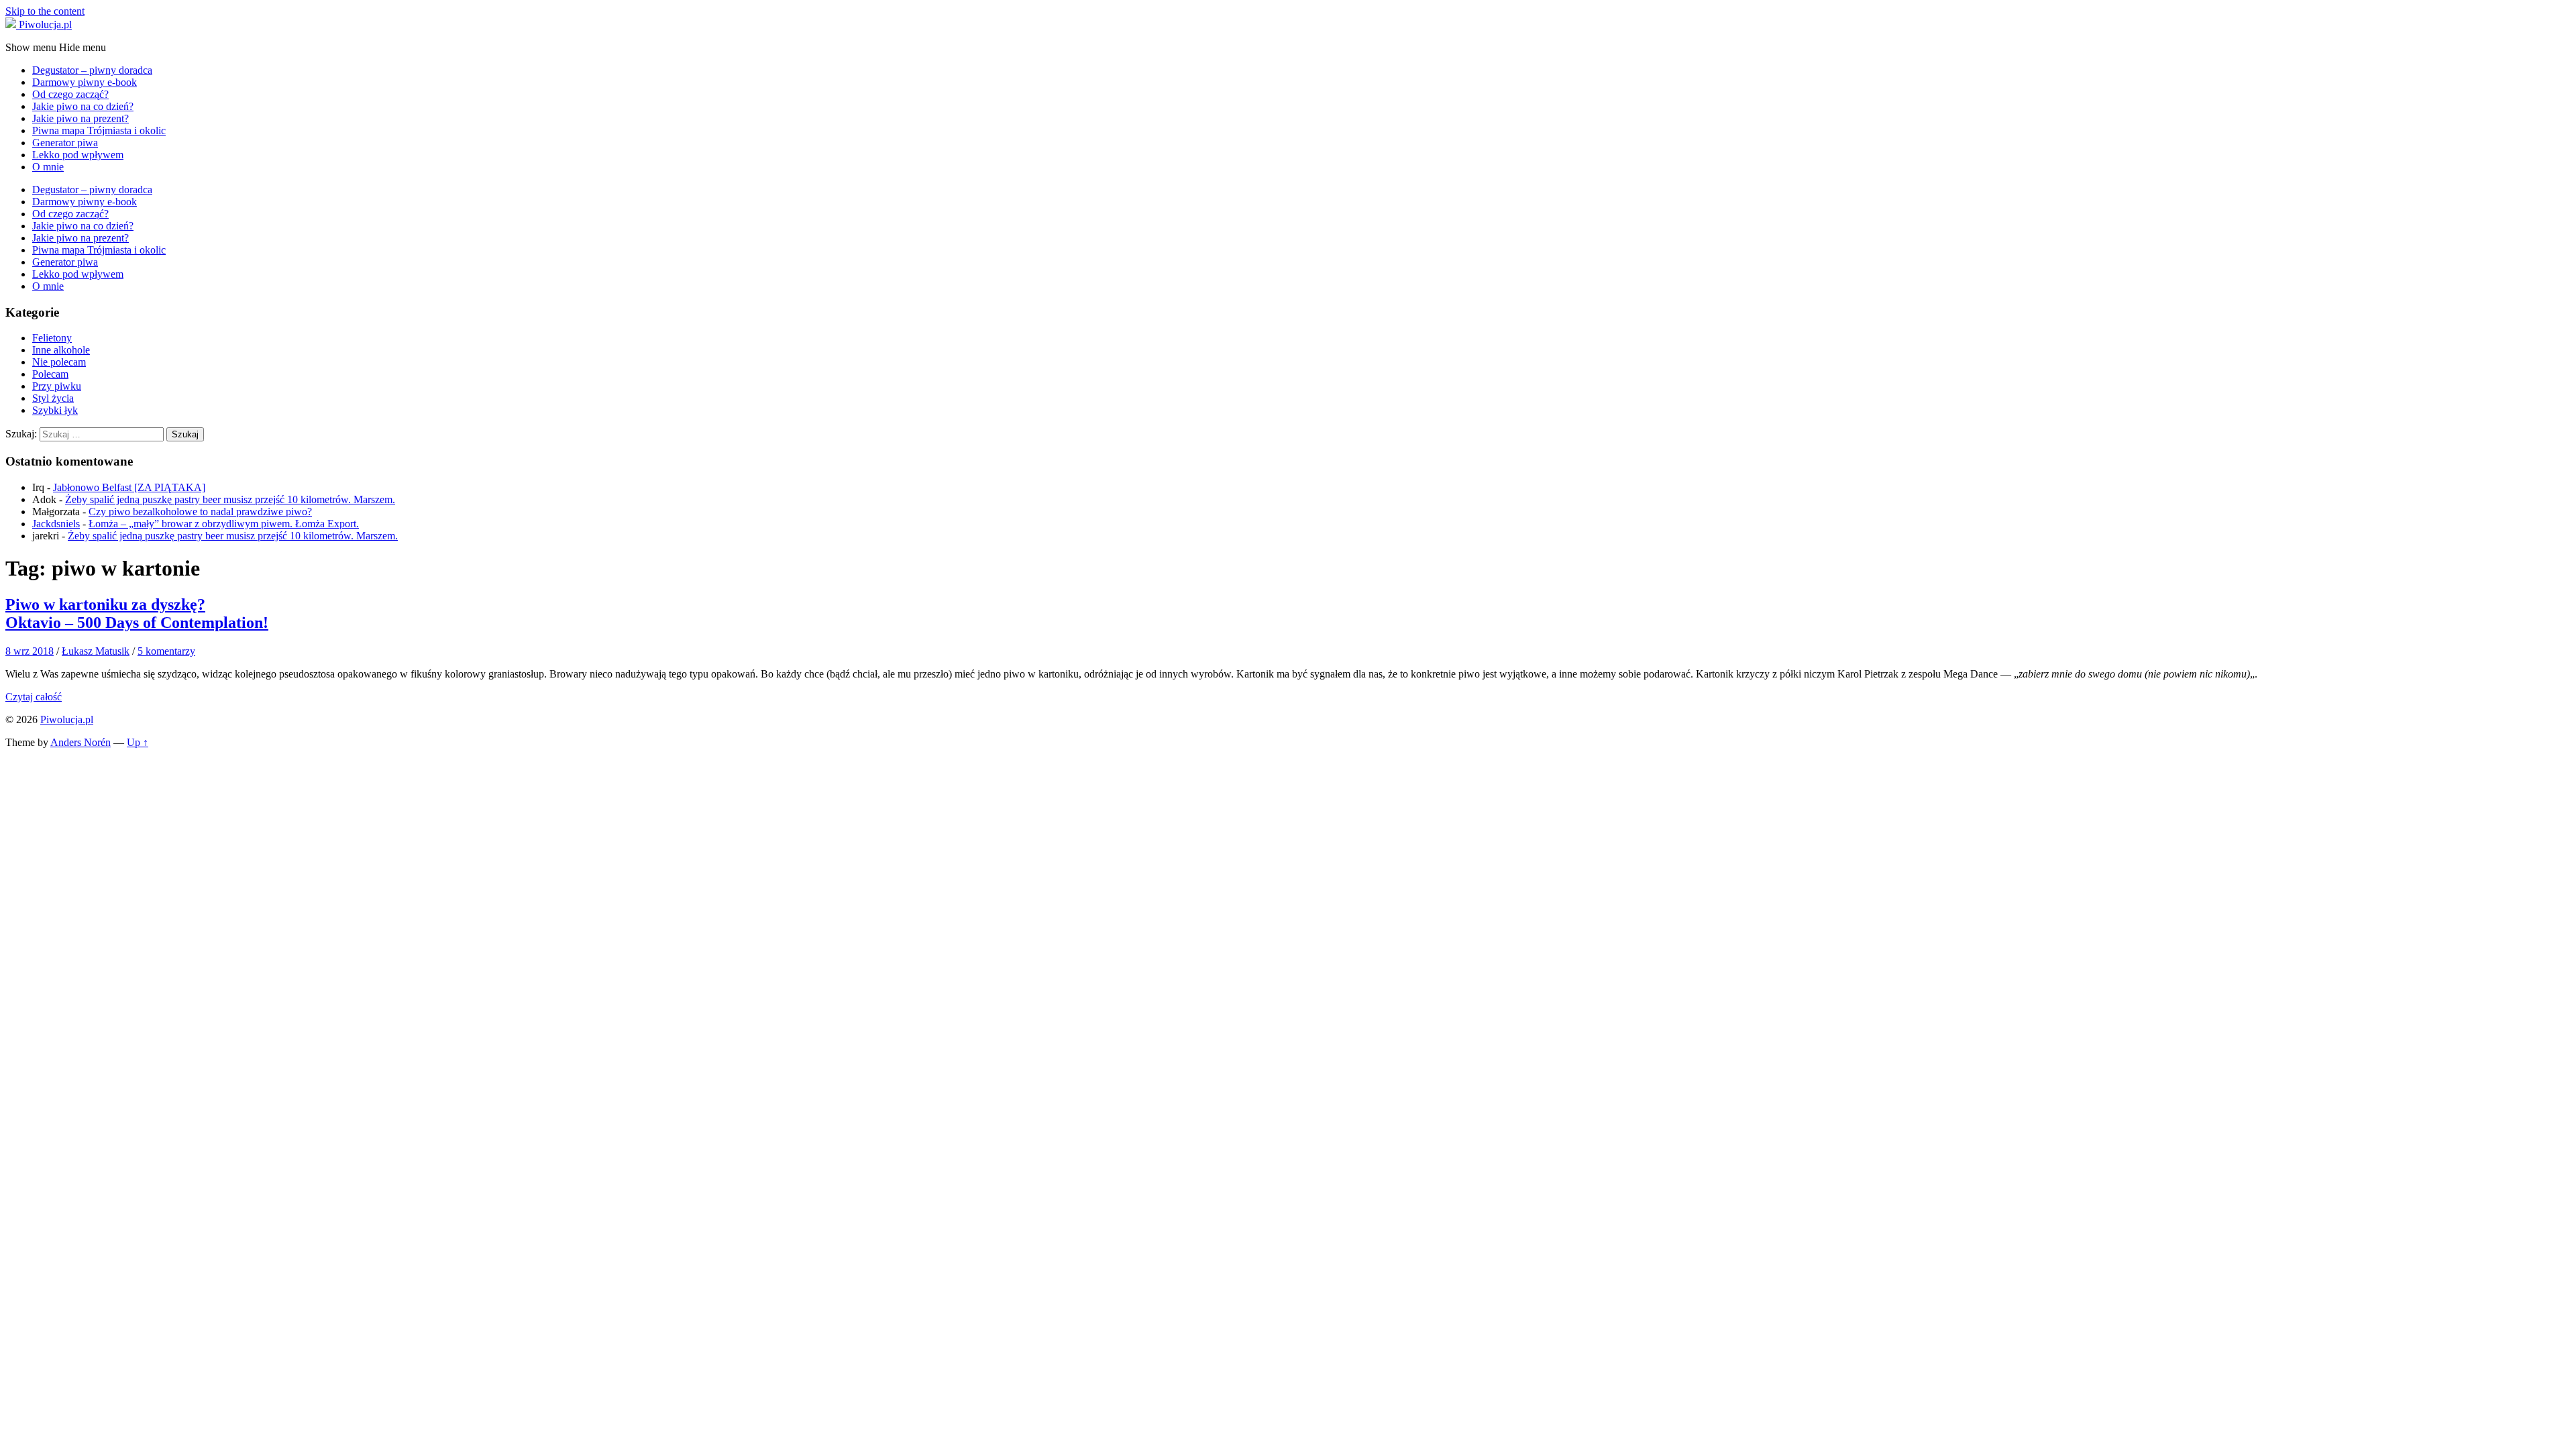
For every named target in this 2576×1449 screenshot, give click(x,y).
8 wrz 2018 (30, 651)
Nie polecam (59, 362)
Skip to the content (45, 11)
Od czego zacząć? (70, 94)
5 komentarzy (166, 651)
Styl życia (53, 398)
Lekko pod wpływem (78, 155)
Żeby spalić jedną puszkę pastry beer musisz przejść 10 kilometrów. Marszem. (230, 499)
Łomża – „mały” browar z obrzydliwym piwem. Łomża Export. (224, 524)
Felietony (52, 338)
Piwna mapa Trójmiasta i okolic (99, 130)
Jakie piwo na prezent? (80, 118)
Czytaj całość (34, 697)
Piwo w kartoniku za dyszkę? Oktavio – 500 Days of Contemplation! (137, 613)
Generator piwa (65, 143)
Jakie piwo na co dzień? (83, 106)
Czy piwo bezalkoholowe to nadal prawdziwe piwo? (200, 512)
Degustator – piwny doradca (92, 70)
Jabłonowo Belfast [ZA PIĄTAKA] (129, 487)
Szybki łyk (55, 410)
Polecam (50, 374)
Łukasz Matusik (96, 651)
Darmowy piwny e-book (85, 82)
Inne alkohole (61, 350)
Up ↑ (138, 742)
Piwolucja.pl (67, 719)
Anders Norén (80, 742)
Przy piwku (57, 386)
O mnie (48, 167)
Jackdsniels (56, 524)
